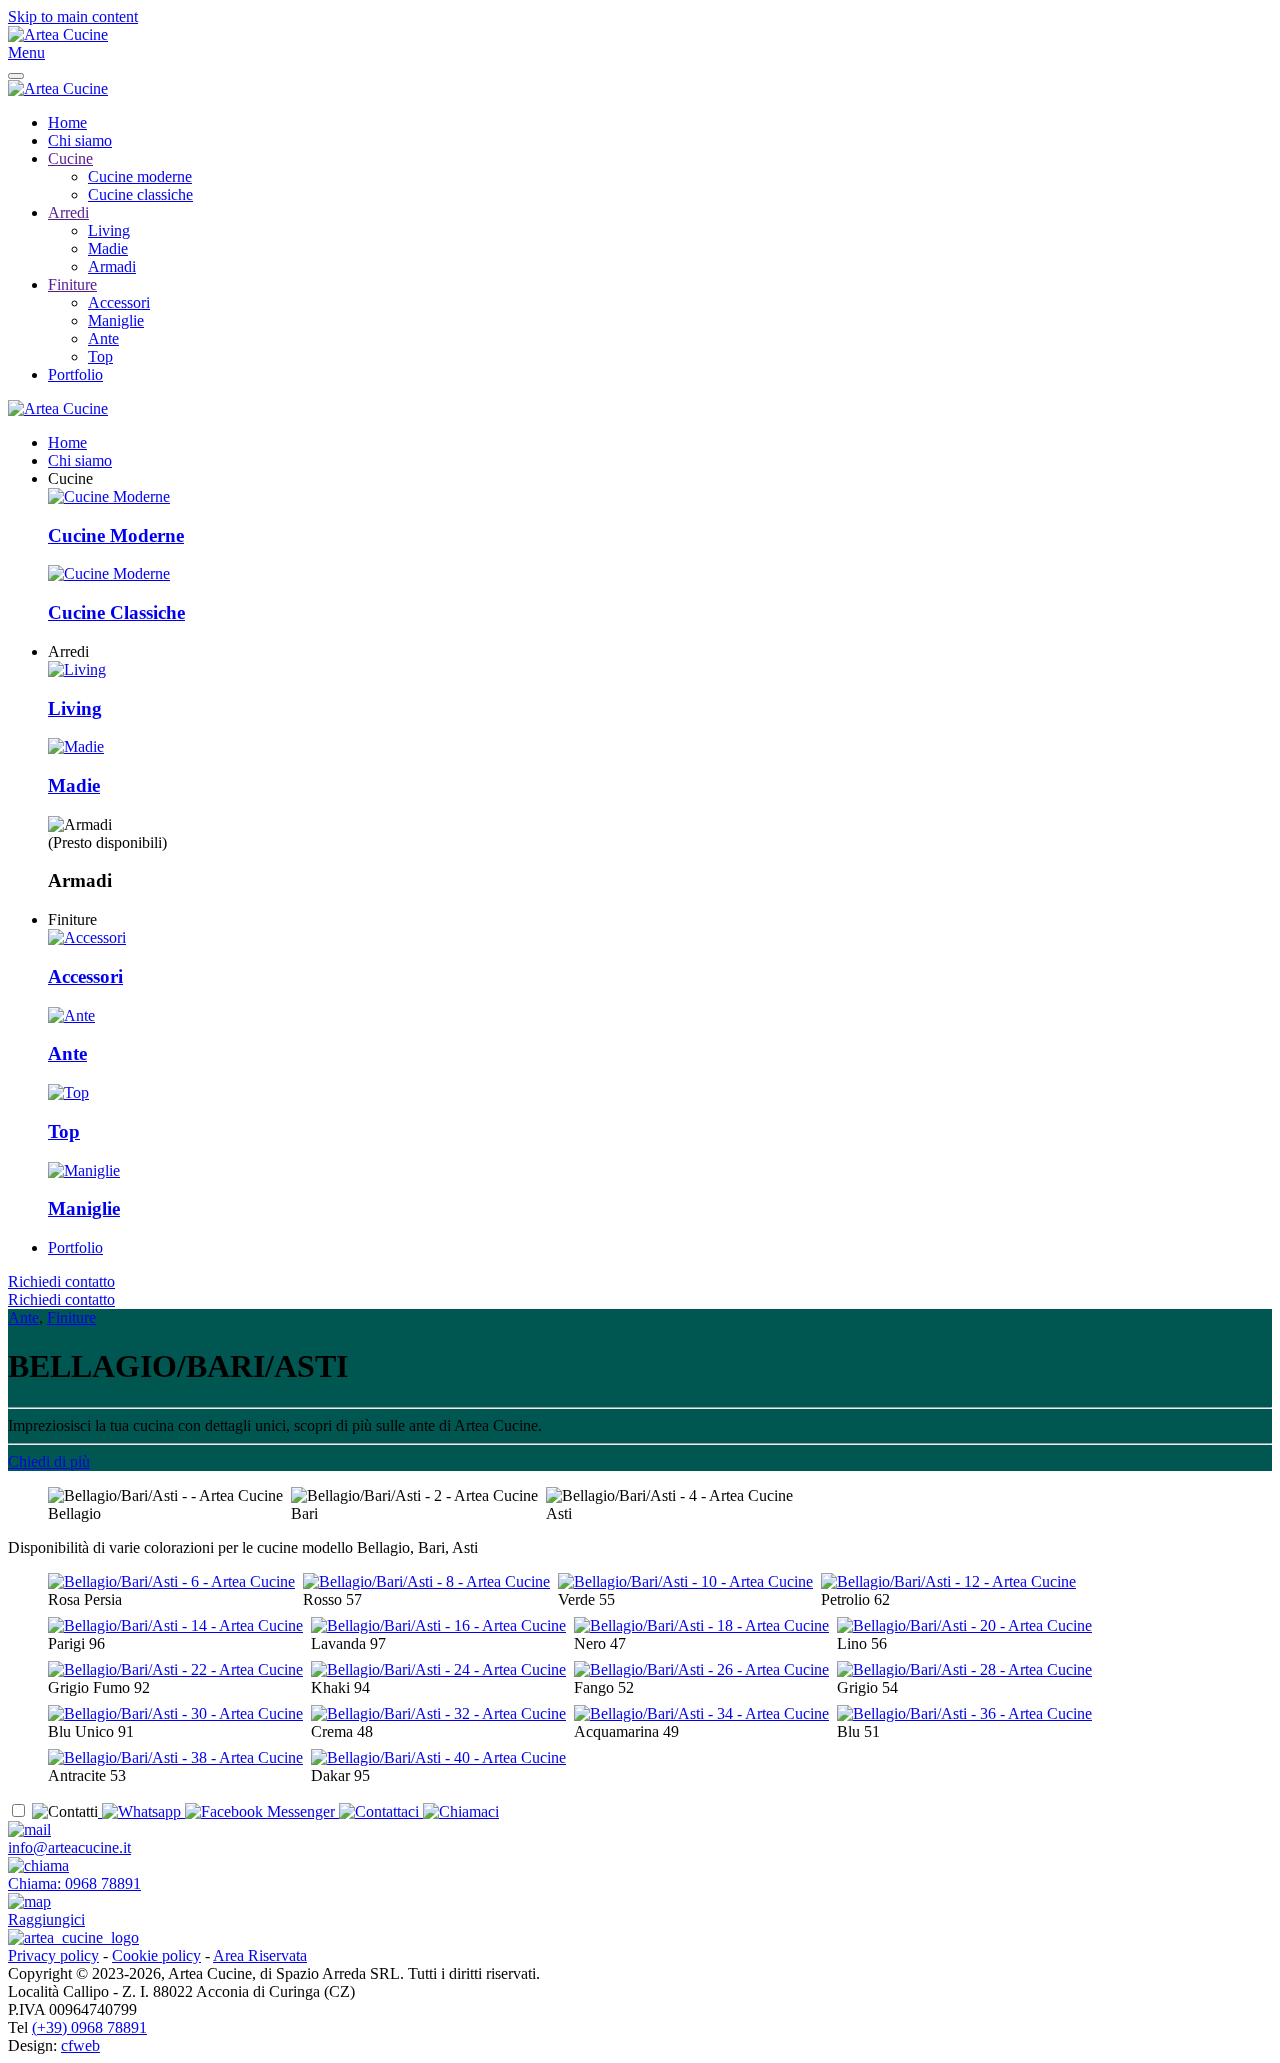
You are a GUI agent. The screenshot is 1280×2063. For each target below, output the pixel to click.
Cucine (70, 158)
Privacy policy (53, 1955)
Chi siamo (80, 140)
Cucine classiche (140, 194)
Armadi (112, 266)
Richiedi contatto (61, 1281)
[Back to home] (58, 34)
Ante (103, 338)
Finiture (72, 284)
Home (67, 122)
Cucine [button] (70, 478)
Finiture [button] (72, 919)
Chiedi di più (49, 1461)
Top (100, 356)
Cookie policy (156, 1955)
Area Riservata (260, 1955)
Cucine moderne (140, 176)
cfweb (80, 2045)
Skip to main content (73, 16)
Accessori (119, 302)
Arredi (68, 212)
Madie (108, 248)
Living (109, 230)
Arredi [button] (68, 651)
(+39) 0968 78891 (89, 2027)
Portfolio (75, 374)
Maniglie (116, 320)
